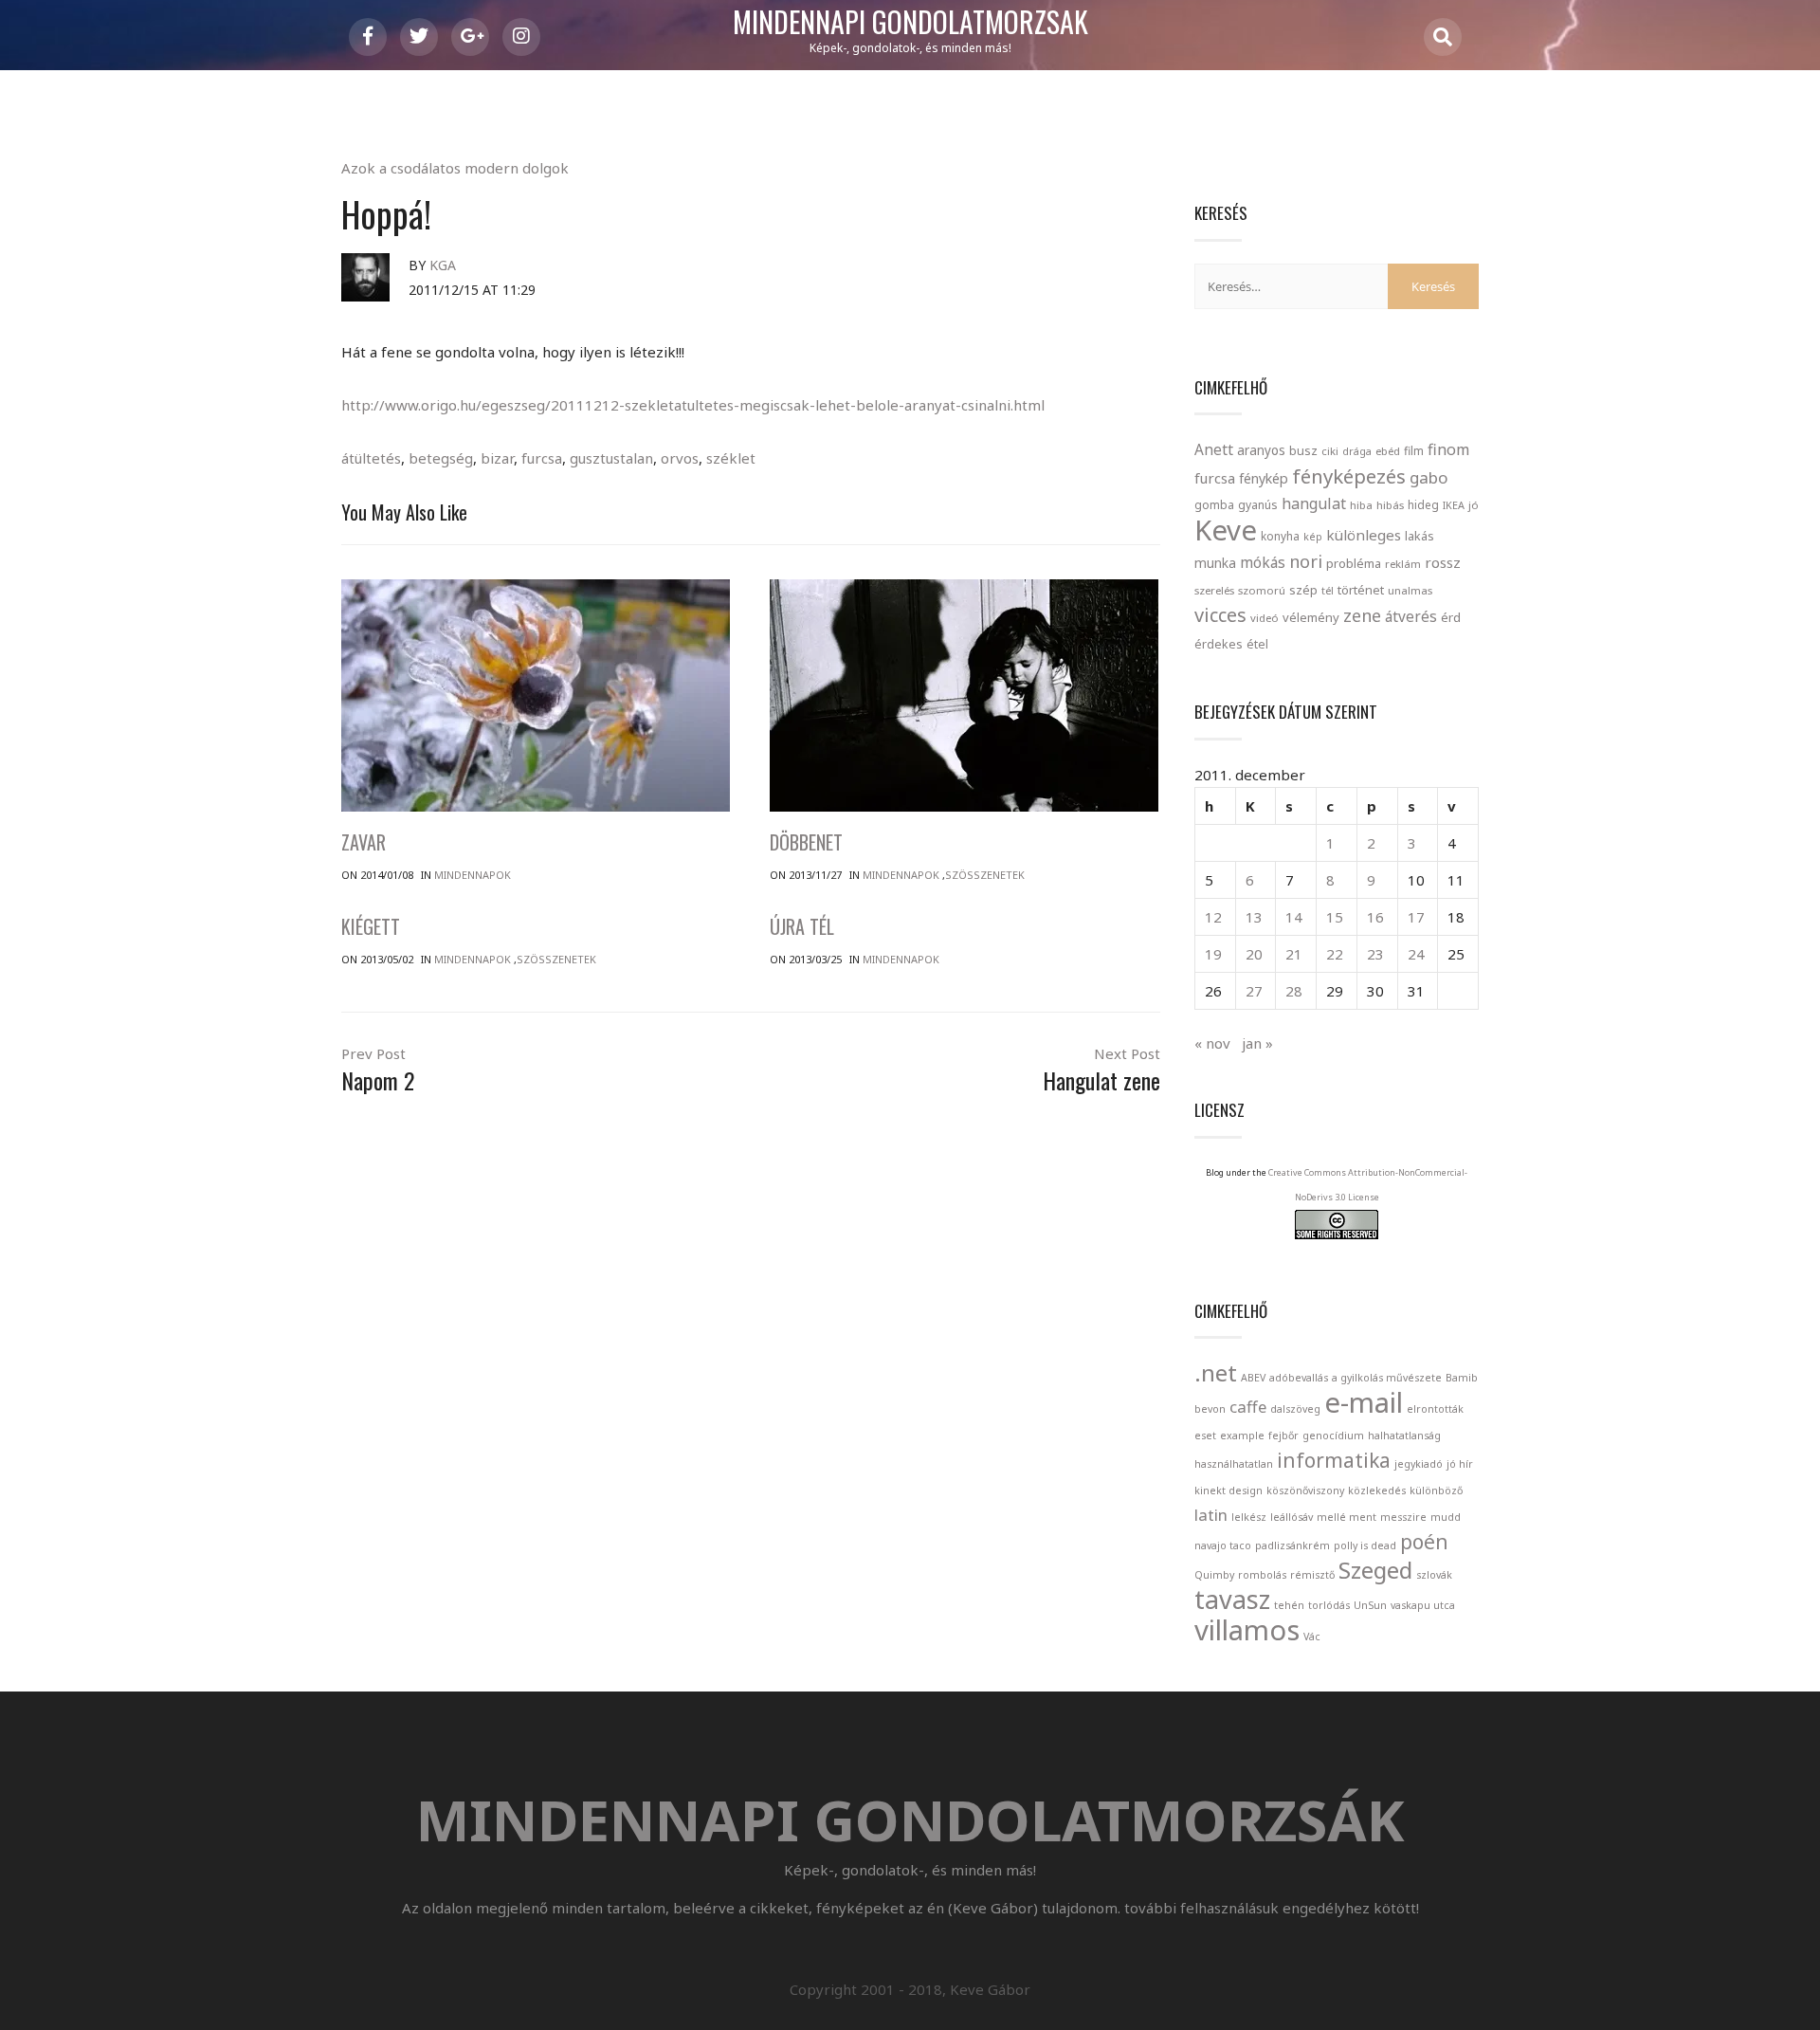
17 (1416, 917)
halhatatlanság (1404, 1436)
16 (1375, 917)
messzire (1403, 1517)
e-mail (1364, 1402)
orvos (680, 458)
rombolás (1262, 1575)
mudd (1446, 1517)
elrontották (1435, 1409)
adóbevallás (1299, 1378)
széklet (731, 458)
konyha (1280, 536)
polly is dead (1365, 1545)
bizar (497, 458)
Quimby (1214, 1575)
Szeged (1375, 1570)
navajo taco (1223, 1545)
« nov (1212, 1043)
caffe (1248, 1407)
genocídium (1333, 1436)
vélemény (1311, 617)
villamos (1247, 1630)
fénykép (1264, 478)
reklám (1403, 564)
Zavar (364, 842)
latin (1211, 1515)
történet (1361, 590)
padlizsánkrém (1292, 1545)
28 (1294, 991)
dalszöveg (1295, 1409)
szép (1303, 590)
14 (1294, 917)
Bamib (1462, 1378)
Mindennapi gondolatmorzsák (910, 23)
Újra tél (802, 926)
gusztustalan (611, 458)
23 (1375, 954)
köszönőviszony (1305, 1490)
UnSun (1370, 1605)
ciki (1330, 451)
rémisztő (1312, 1575)
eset (1205, 1436)
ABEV (1253, 1378)
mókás (1263, 562)
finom (1448, 449)
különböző (1436, 1490)
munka (1215, 563)
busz (1303, 451)
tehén (1289, 1605)
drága (1357, 451)
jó (1474, 505)
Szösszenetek (985, 875)
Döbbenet (806, 842)
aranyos (1261, 450)
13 (1254, 917)
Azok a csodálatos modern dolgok (455, 168)
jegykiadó (1419, 1464)
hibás (1390, 505)
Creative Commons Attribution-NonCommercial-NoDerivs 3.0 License (1368, 1185)
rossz (1443, 562)
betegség (441, 458)
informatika (1334, 1460)
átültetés (371, 458)
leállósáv (1292, 1517)
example (1242, 1436)
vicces (1220, 615)
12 (1213, 917)
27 (1254, 991)
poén (1424, 1542)
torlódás (1329, 1605)
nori (1306, 561)
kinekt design (1228, 1490)
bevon (1210, 1409)
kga (443, 265)
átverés (1411, 616)
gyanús (1258, 505)
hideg (1423, 504)
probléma (1354, 563)
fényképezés (1349, 476)
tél (1328, 590)
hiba (1361, 505)
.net (1216, 1372)
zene (1362, 615)
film (1414, 451)
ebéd (1388, 451)
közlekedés (1377, 1490)
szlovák (1434, 1575)
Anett (1214, 449)
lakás (1420, 536)
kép (1313, 537)
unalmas (1410, 590)
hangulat (1314, 503)
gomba (1214, 505)
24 (1416, 954)
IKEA (1454, 505)
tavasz (1232, 1599)
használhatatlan (1234, 1464)
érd (1451, 617)
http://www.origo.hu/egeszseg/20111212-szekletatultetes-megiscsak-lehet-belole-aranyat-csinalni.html (693, 405)
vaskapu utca (1423, 1605)
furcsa (542, 458)
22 (1335, 954)
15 (1335, 917)
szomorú (1262, 590)
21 (1294, 954)
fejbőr (1283, 1436)
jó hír (1460, 1464)
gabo (1429, 477)
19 (1213, 954)
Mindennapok (473, 875)
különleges (1364, 535)
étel (1257, 644)
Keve (1226, 530)
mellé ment (1347, 1517)
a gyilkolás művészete (1387, 1378)
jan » (1257, 1043)
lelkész (1249, 1517)
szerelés (1214, 590)
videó (1265, 618)
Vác (1312, 1637)
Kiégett (371, 926)
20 (1254, 954)
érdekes (1219, 644)
